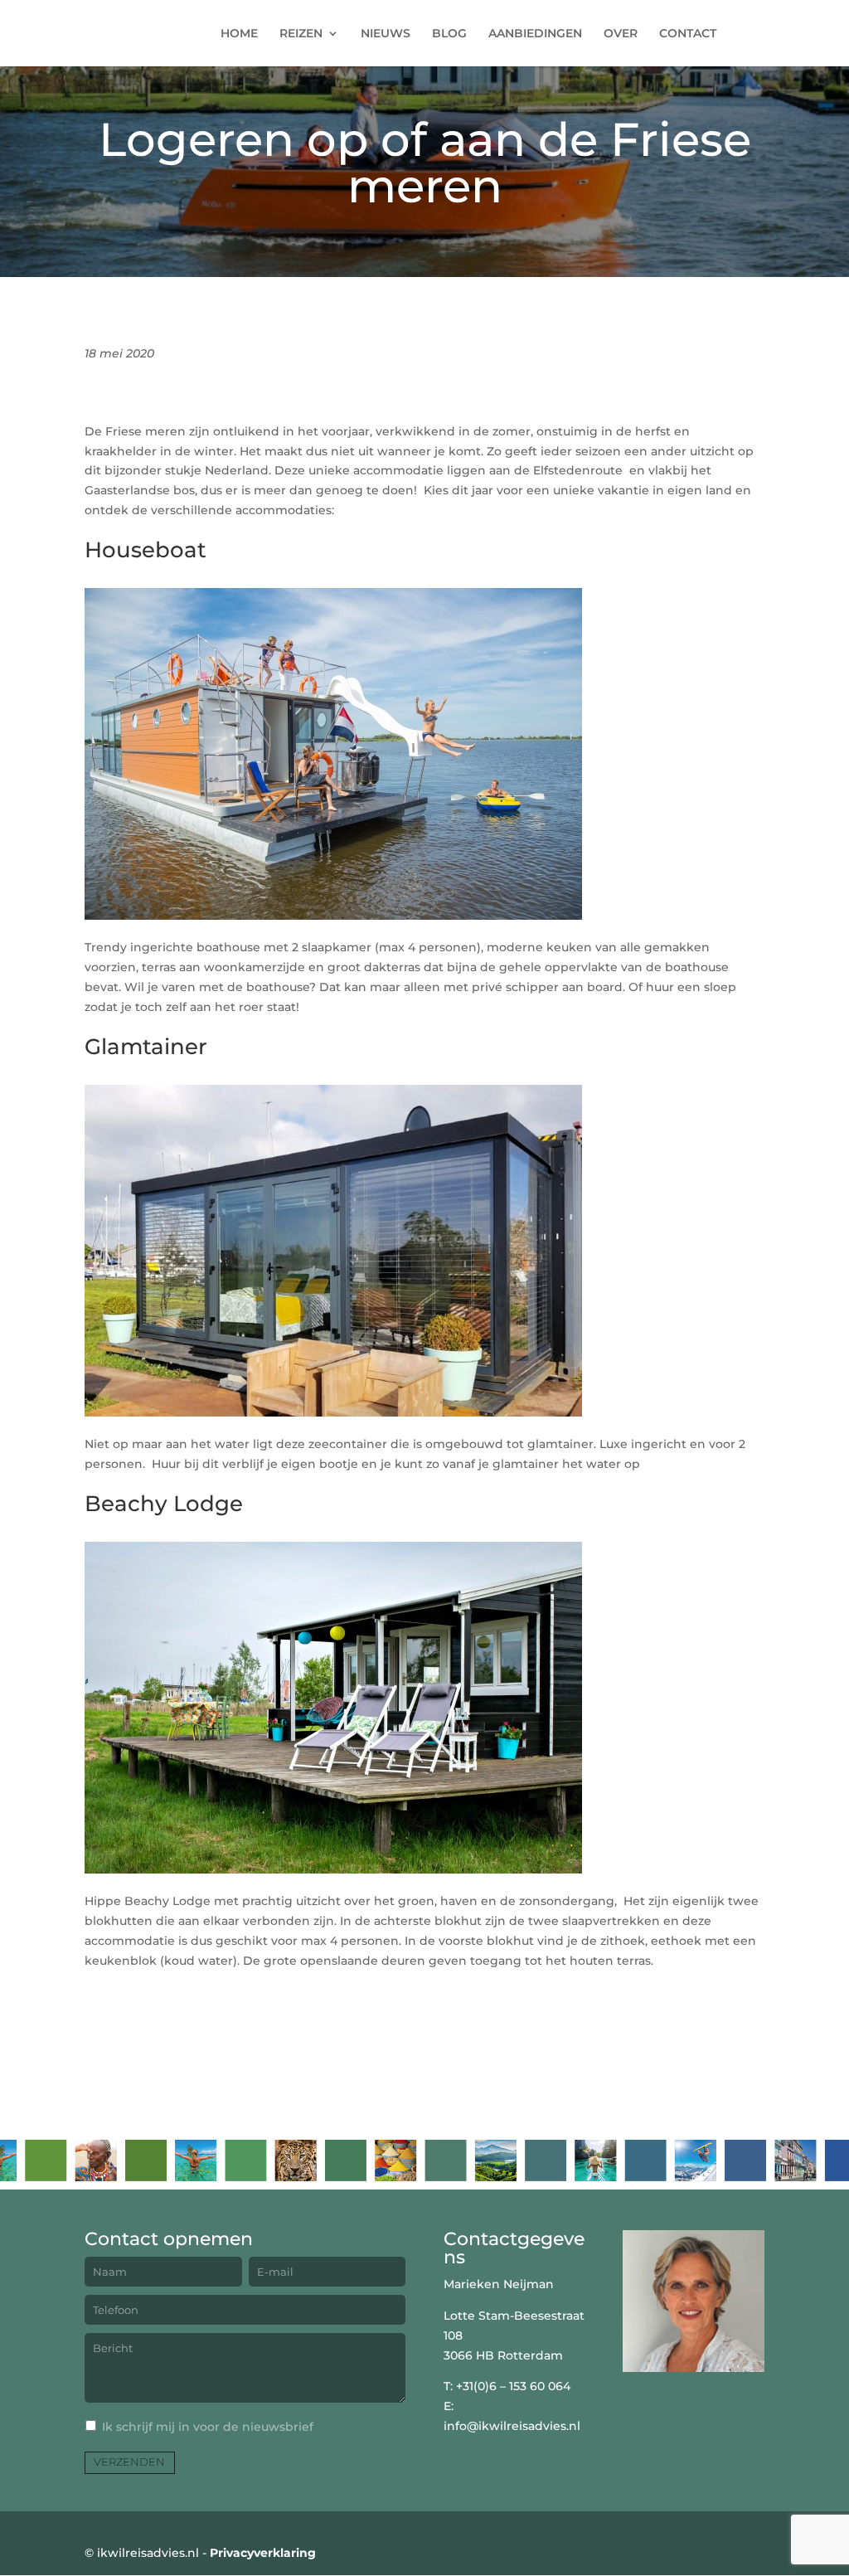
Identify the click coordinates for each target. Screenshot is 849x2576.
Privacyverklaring (263, 2553)
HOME (239, 34)
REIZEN (301, 34)
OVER (621, 34)
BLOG (449, 34)
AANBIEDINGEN (535, 34)
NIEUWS (386, 34)
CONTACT (688, 34)
